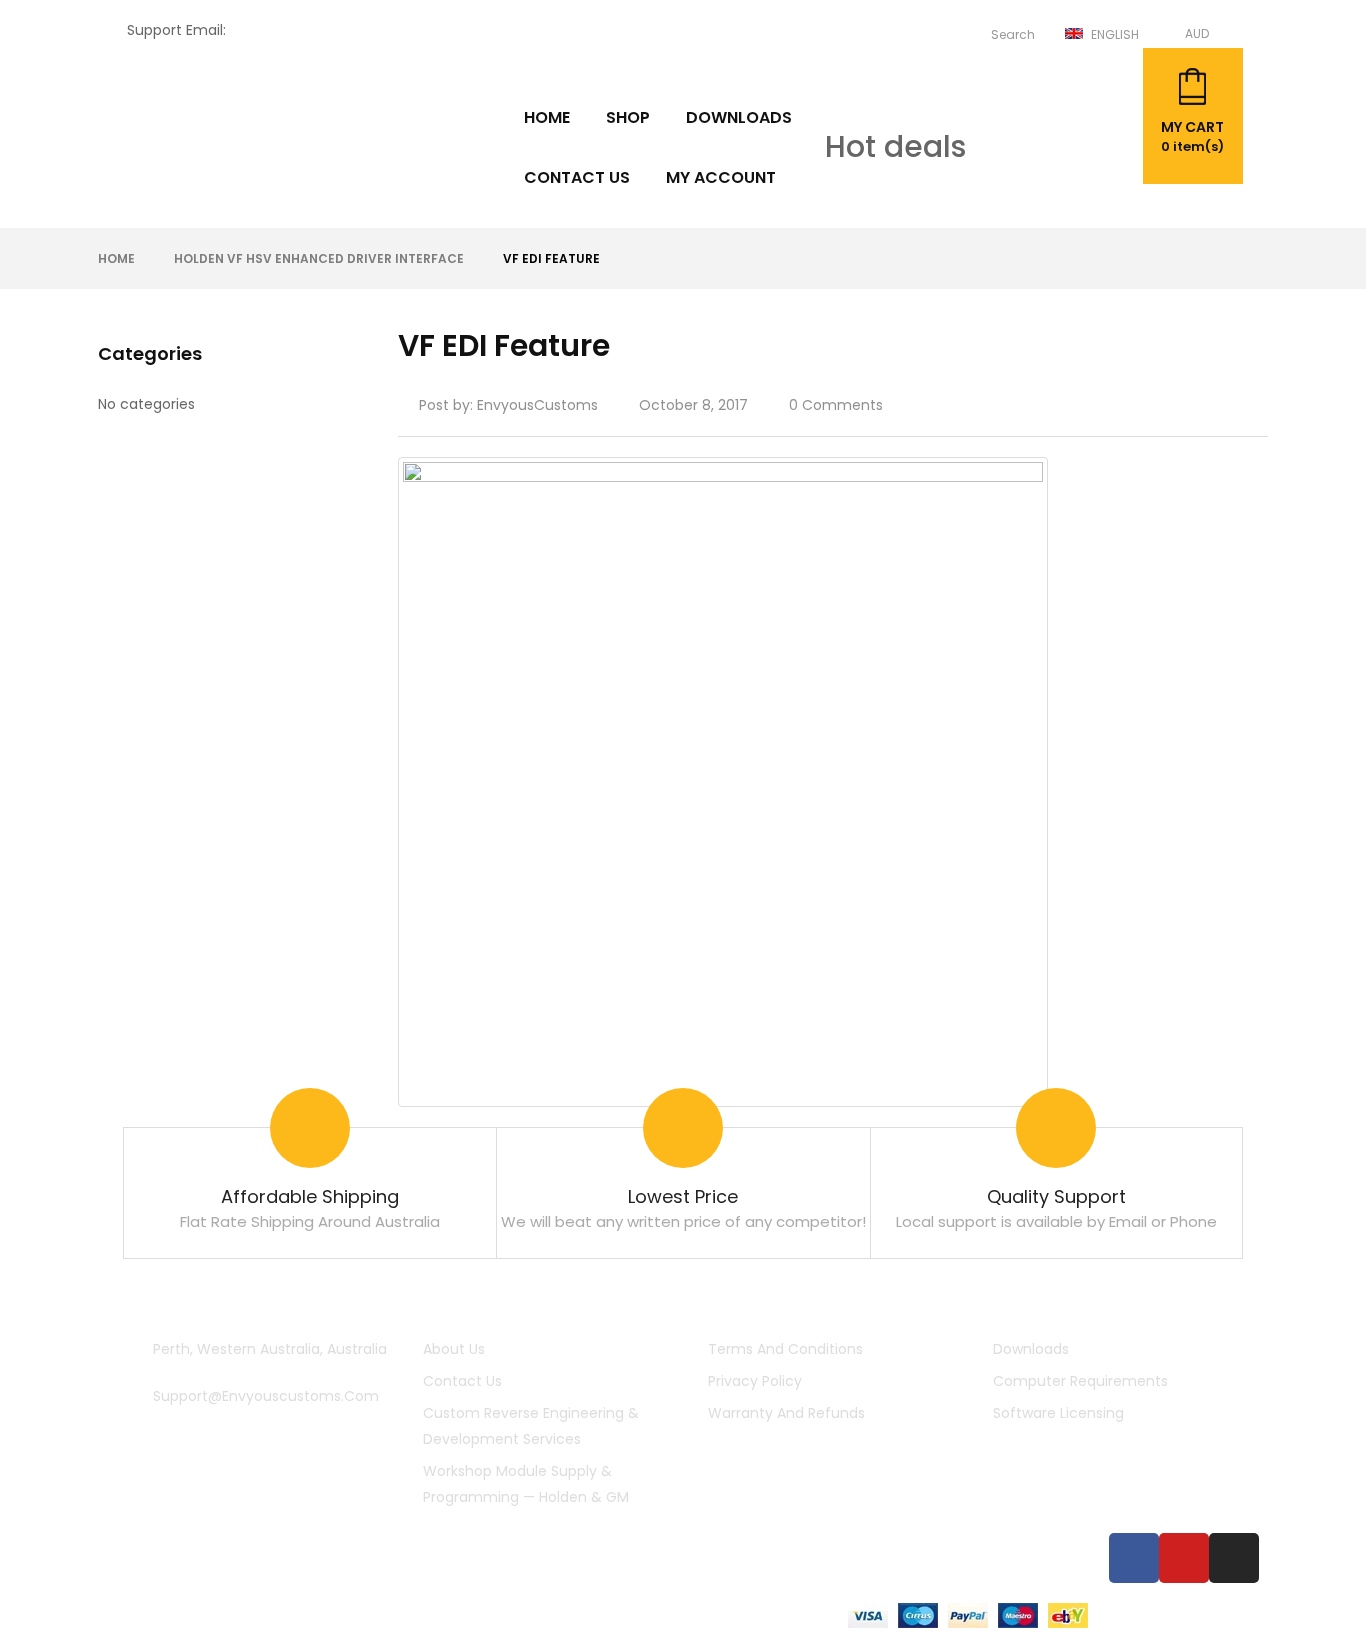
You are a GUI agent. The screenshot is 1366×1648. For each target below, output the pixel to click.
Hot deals (895, 146)
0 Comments (836, 405)
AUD (1197, 33)
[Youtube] (1184, 1558)
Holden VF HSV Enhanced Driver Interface (319, 258)
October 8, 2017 (693, 405)
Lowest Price (683, 1196)
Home (116, 258)
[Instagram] (1234, 1558)
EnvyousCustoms (537, 405)
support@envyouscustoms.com (342, 30)
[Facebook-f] (1134, 1558)
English (1115, 34)
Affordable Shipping (310, 1196)
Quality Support (1056, 1196)
